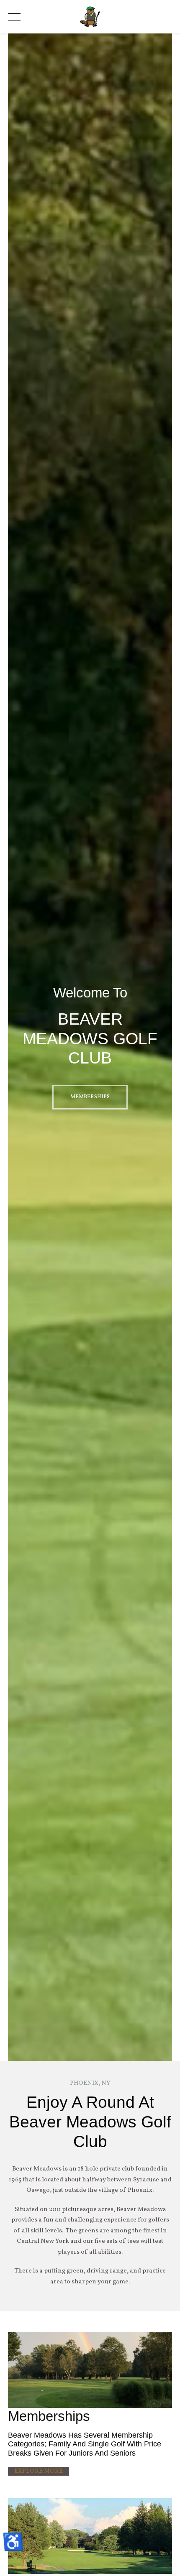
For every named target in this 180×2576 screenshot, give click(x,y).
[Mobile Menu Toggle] (14, 17)
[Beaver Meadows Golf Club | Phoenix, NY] (90, 17)
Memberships (90, 1097)
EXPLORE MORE (39, 2471)
